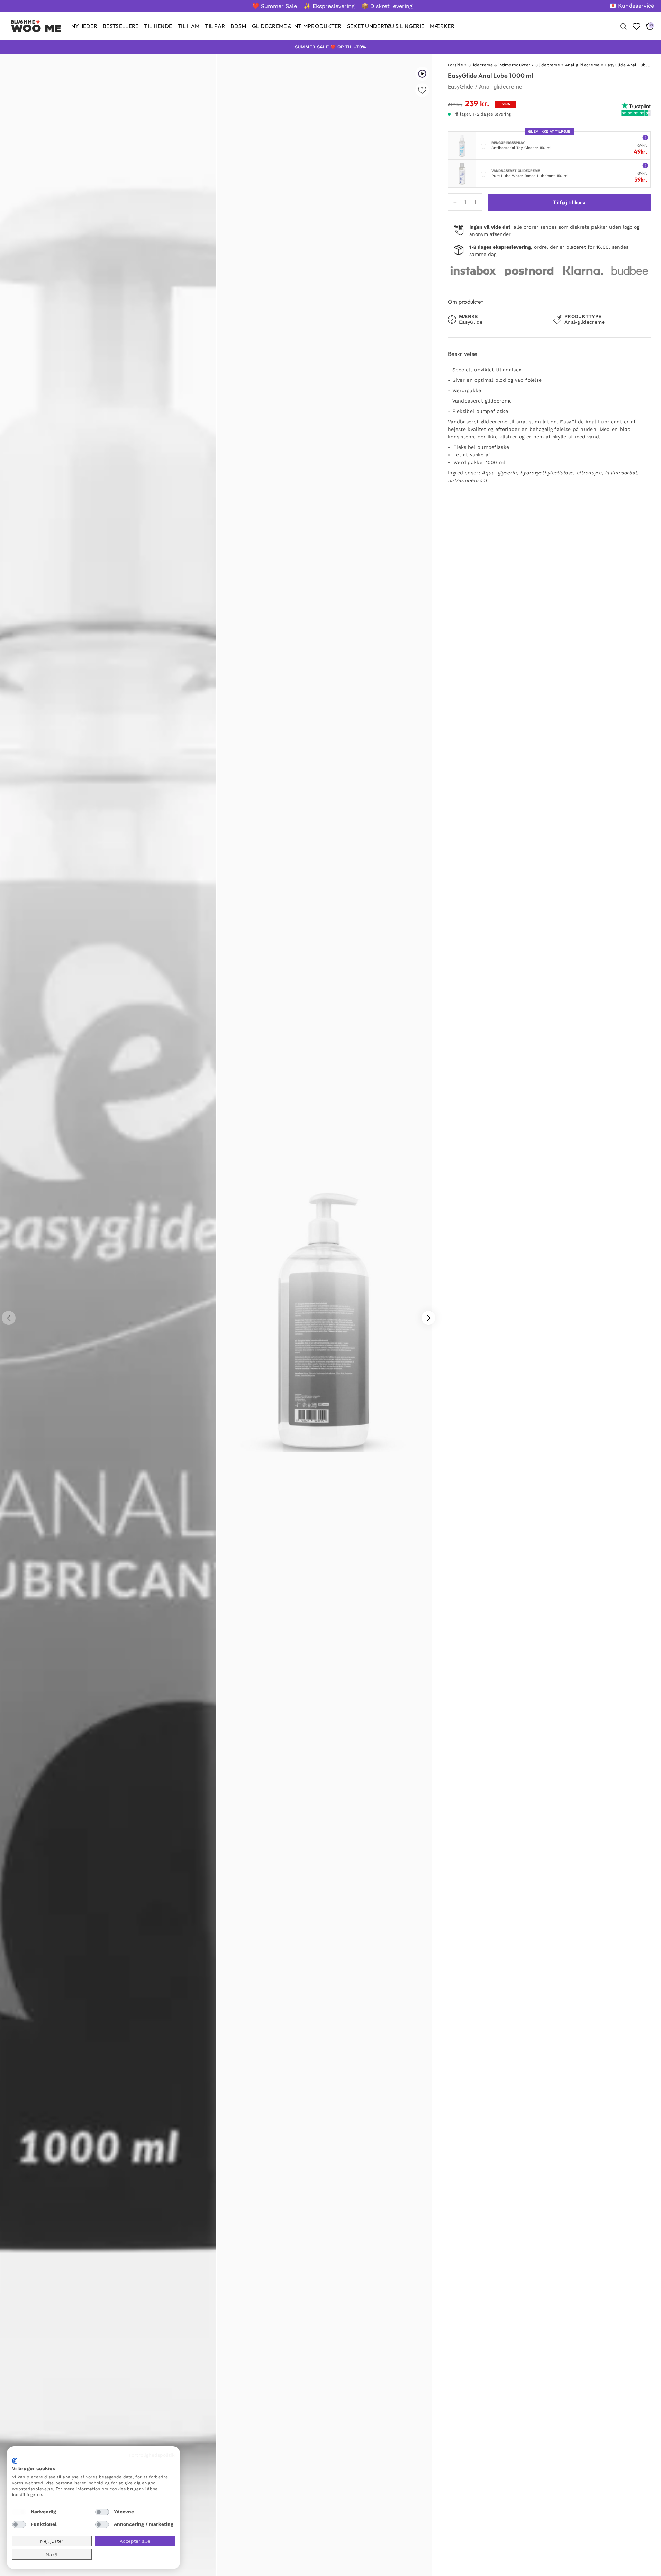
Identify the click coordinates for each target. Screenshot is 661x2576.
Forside (455, 65)
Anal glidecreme (582, 65)
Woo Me (37, 28)
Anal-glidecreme (501, 86)
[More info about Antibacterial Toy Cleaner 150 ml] (645, 137)
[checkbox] (19, 2512)
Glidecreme (548, 65)
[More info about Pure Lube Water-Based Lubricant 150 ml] (645, 165)
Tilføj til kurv (569, 202)
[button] (428, 1318)
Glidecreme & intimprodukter (499, 65)
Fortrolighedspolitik (152, 2455)
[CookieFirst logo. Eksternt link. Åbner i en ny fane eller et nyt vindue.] (15, 2461)
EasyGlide (461, 86)
